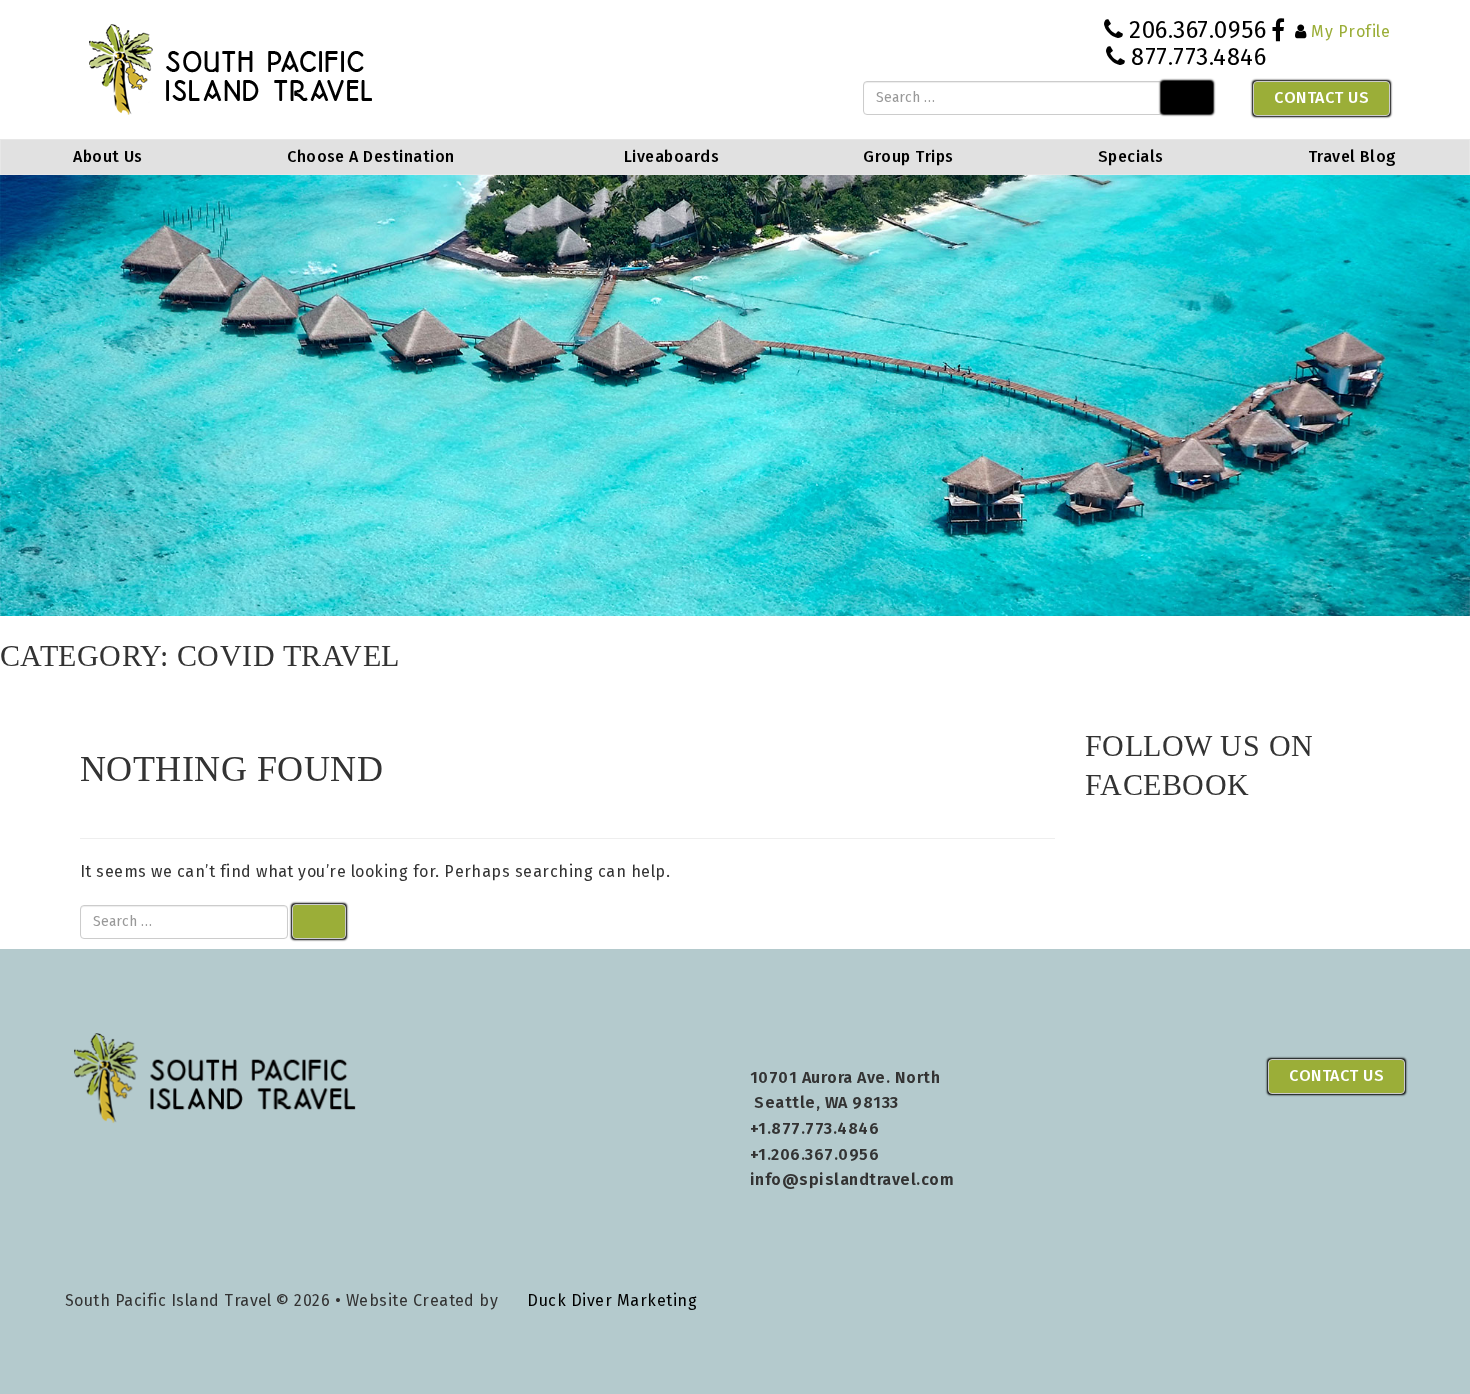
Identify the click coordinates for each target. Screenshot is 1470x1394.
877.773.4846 (1198, 57)
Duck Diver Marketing (612, 1300)
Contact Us (1321, 97)
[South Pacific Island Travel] (231, 68)
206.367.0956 (1197, 30)
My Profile (1350, 31)
